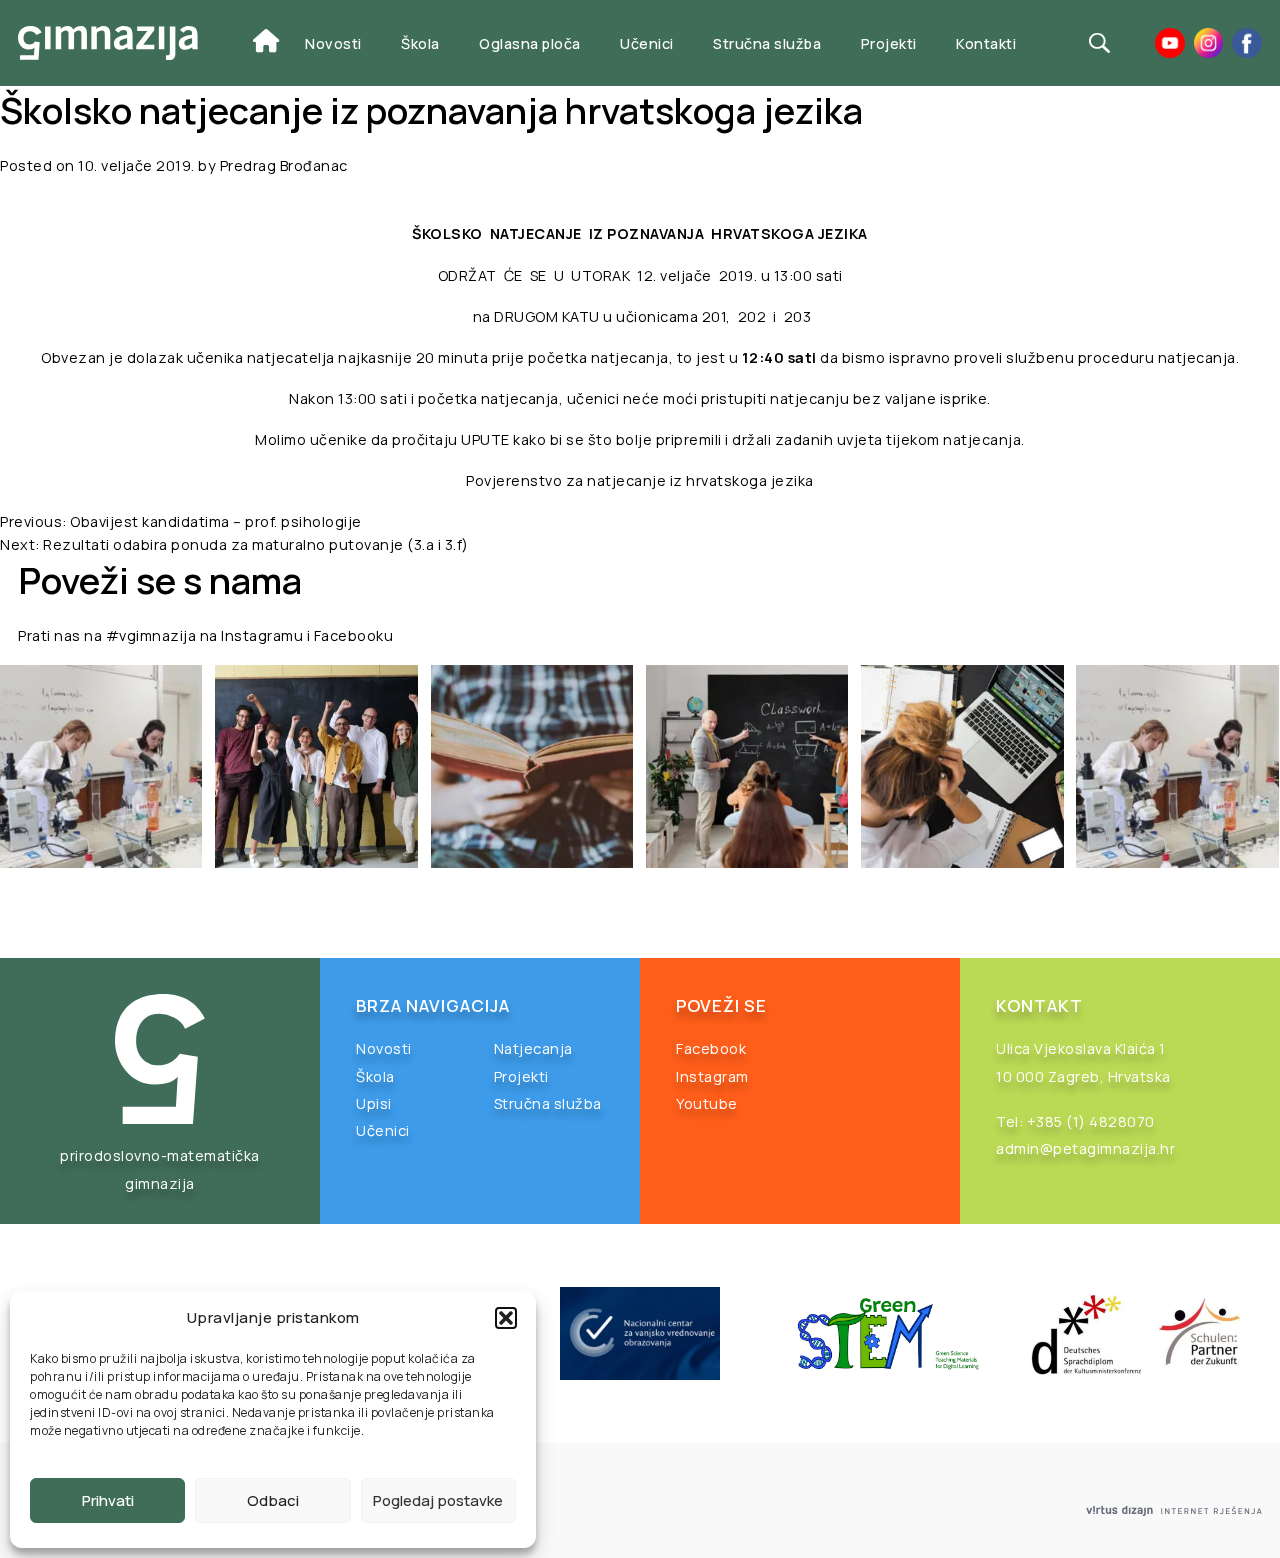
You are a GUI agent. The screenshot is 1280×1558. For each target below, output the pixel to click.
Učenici (647, 43)
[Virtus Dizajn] (1174, 1511)
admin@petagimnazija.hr (1085, 1148)
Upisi (374, 1103)
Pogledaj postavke (438, 1500)
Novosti (333, 43)
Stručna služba (767, 43)
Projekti (889, 43)
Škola (420, 43)
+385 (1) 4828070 (1091, 1121)
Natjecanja (533, 1048)
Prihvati (108, 1500)
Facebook (711, 1048)
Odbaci (273, 1500)
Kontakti (986, 43)
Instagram (712, 1076)
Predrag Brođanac (284, 165)
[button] (506, 1318)
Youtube (707, 1103)
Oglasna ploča (530, 43)
